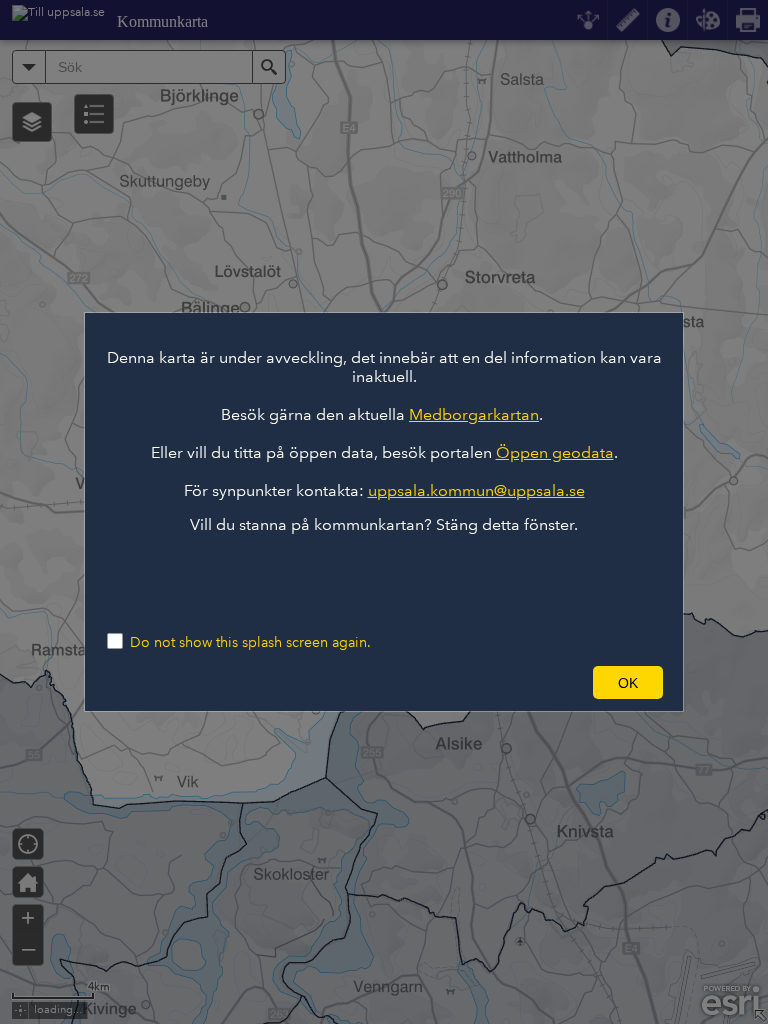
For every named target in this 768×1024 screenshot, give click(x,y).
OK (628, 683)
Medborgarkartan (474, 414)
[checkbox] (384, 643)
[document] (384, 441)
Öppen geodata (555, 452)
